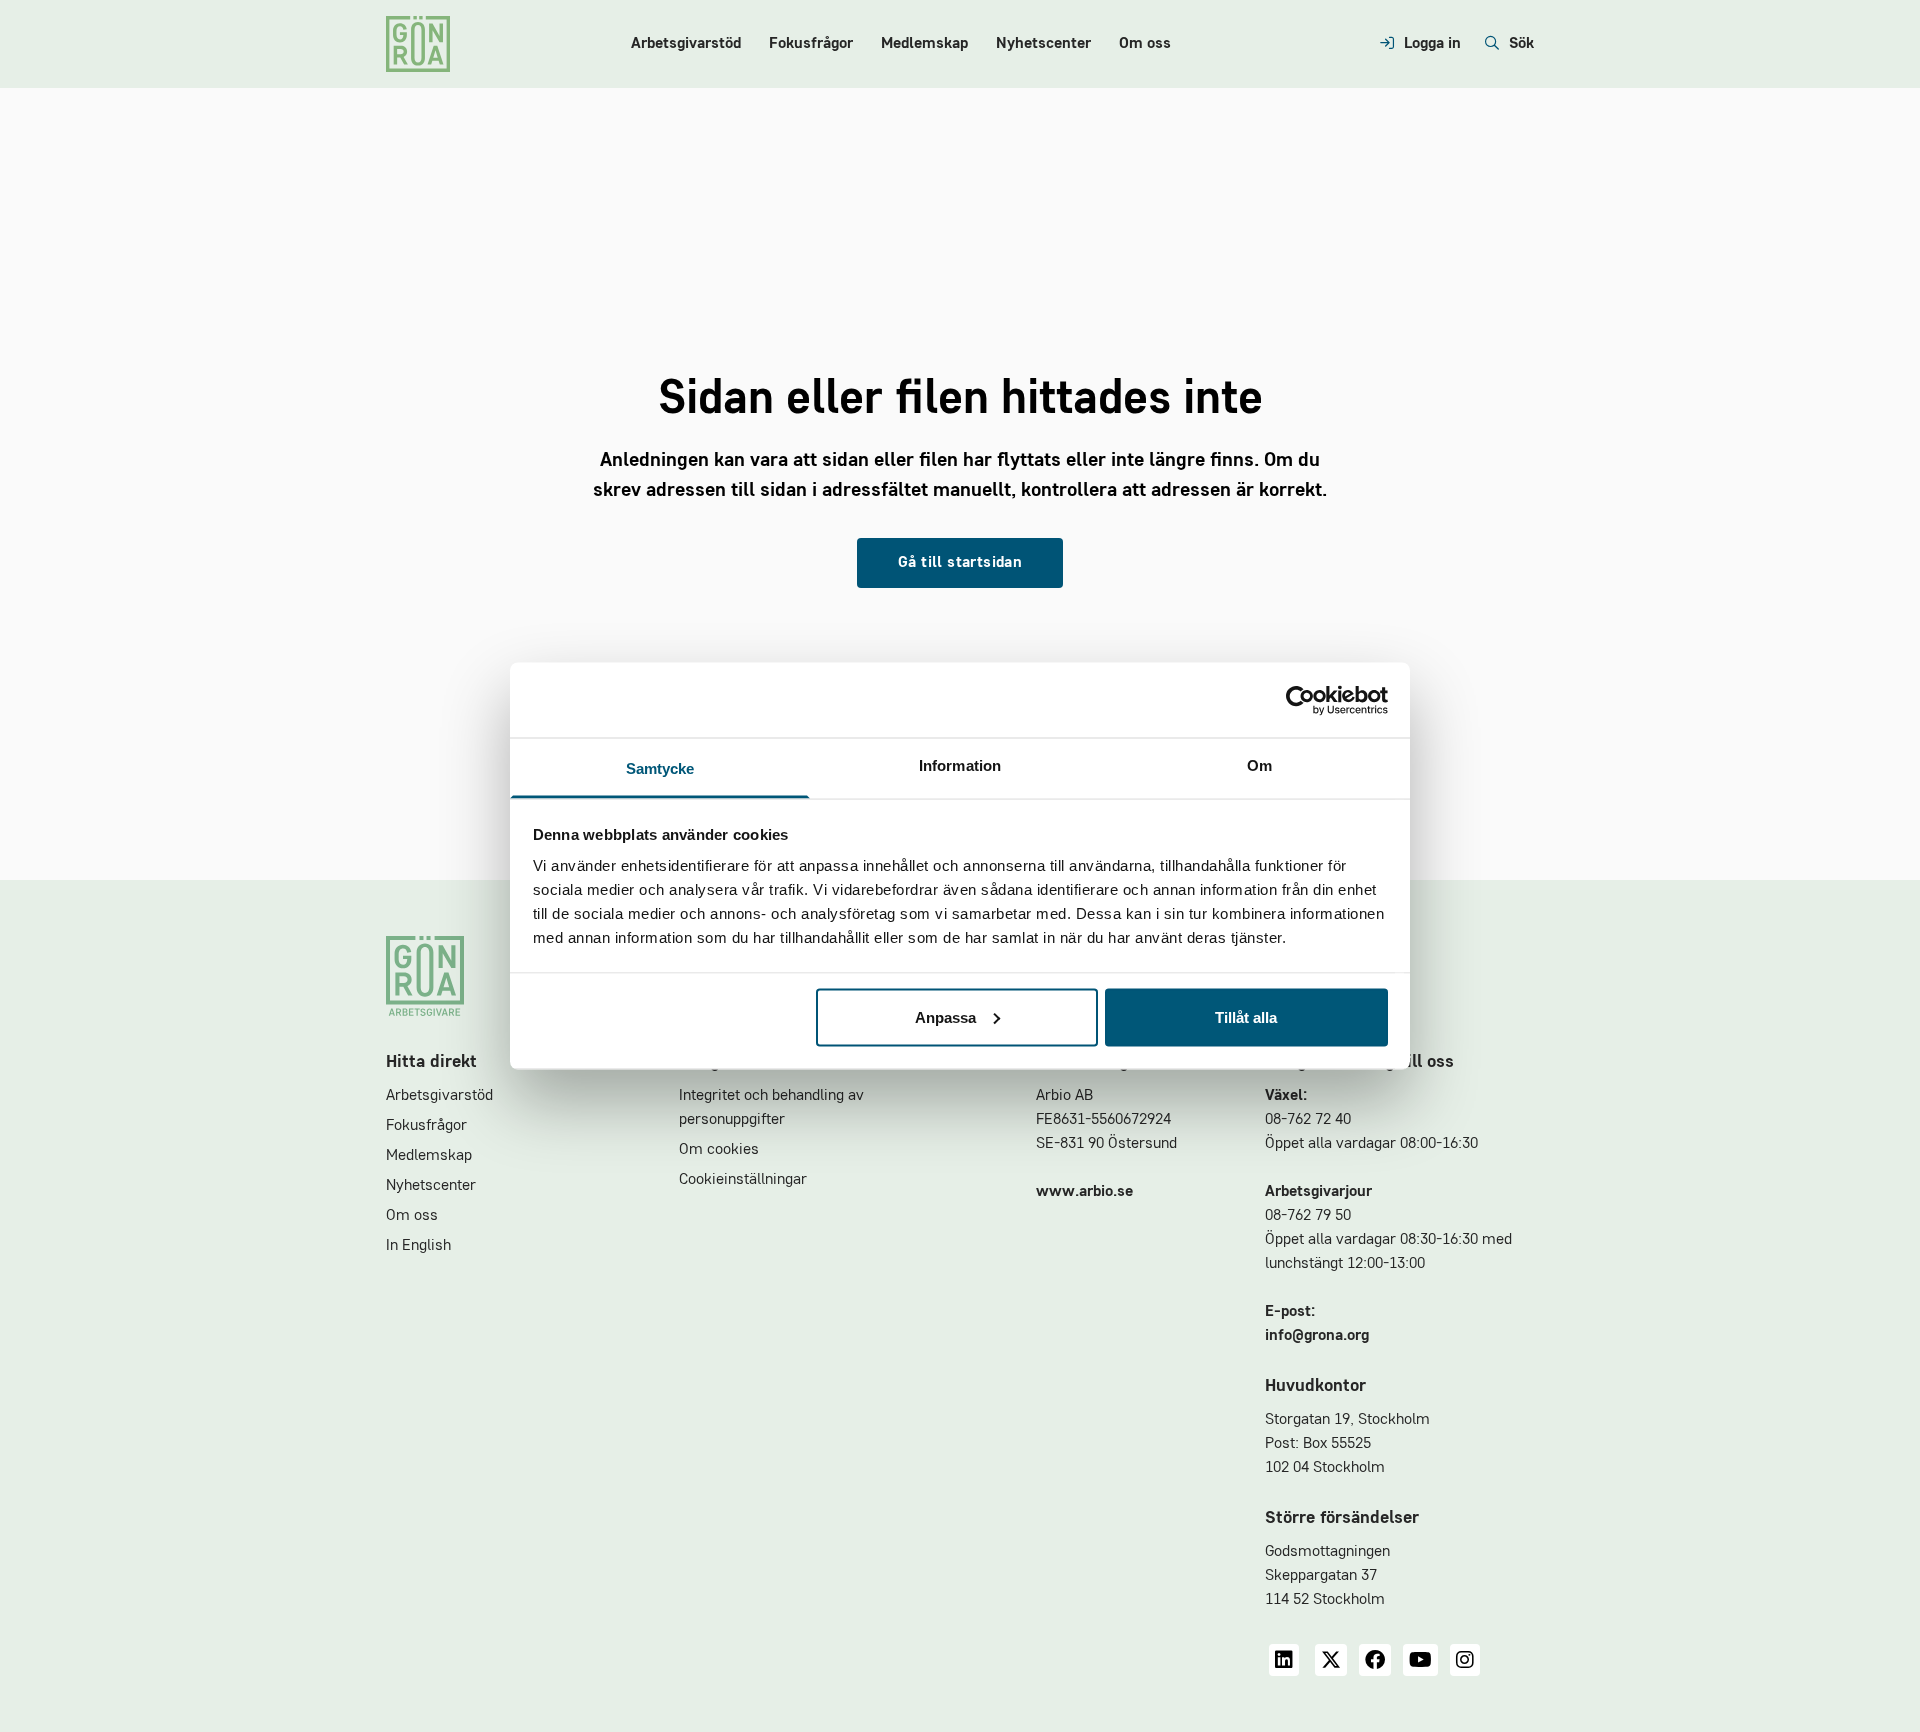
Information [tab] (960, 765)
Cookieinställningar (743, 1180)
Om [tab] (1259, 765)
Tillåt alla (1246, 1016)
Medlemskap (924, 44)
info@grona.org (1317, 1336)
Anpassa (945, 1016)
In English (418, 1246)
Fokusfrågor (811, 44)
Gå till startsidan (960, 563)
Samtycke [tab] (660, 768)
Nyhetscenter (1043, 44)
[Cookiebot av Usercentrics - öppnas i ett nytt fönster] (1300, 700)
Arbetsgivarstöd (686, 44)
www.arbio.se (1084, 1192)
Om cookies (719, 1150)
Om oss (1145, 44)
